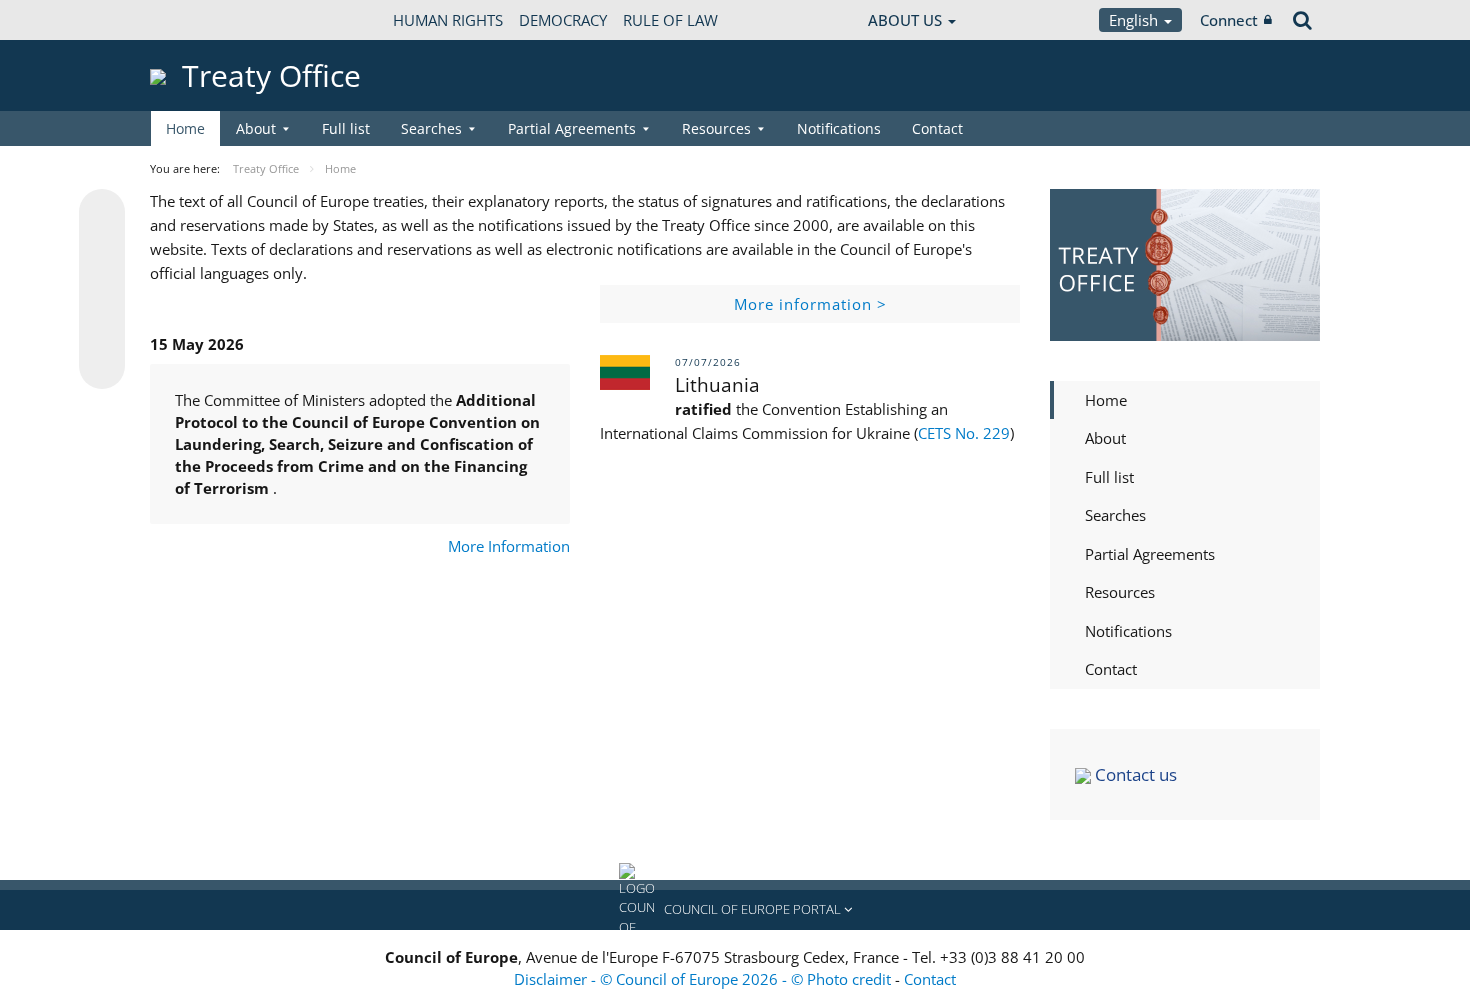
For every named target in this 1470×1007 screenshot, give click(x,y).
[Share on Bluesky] (102, 214)
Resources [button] (716, 128)
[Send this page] (102, 366)
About (1105, 438)
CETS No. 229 (964, 433)
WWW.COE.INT (200, 20)
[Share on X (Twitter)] (102, 252)
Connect (1229, 20)
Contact (937, 128)
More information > (810, 304)
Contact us (1134, 774)
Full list (346, 128)
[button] (735, 910)
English (1135, 20)
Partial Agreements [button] (572, 128)
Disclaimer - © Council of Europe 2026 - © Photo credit (704, 979)
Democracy (563, 20)
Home (185, 128)
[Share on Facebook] (102, 290)
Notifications (839, 128)
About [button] (256, 128)
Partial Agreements (1150, 554)
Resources (1120, 592)
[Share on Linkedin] (102, 328)
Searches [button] (431, 128)
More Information (509, 546)
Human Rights (448, 20)
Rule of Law (670, 20)
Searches (1115, 515)
